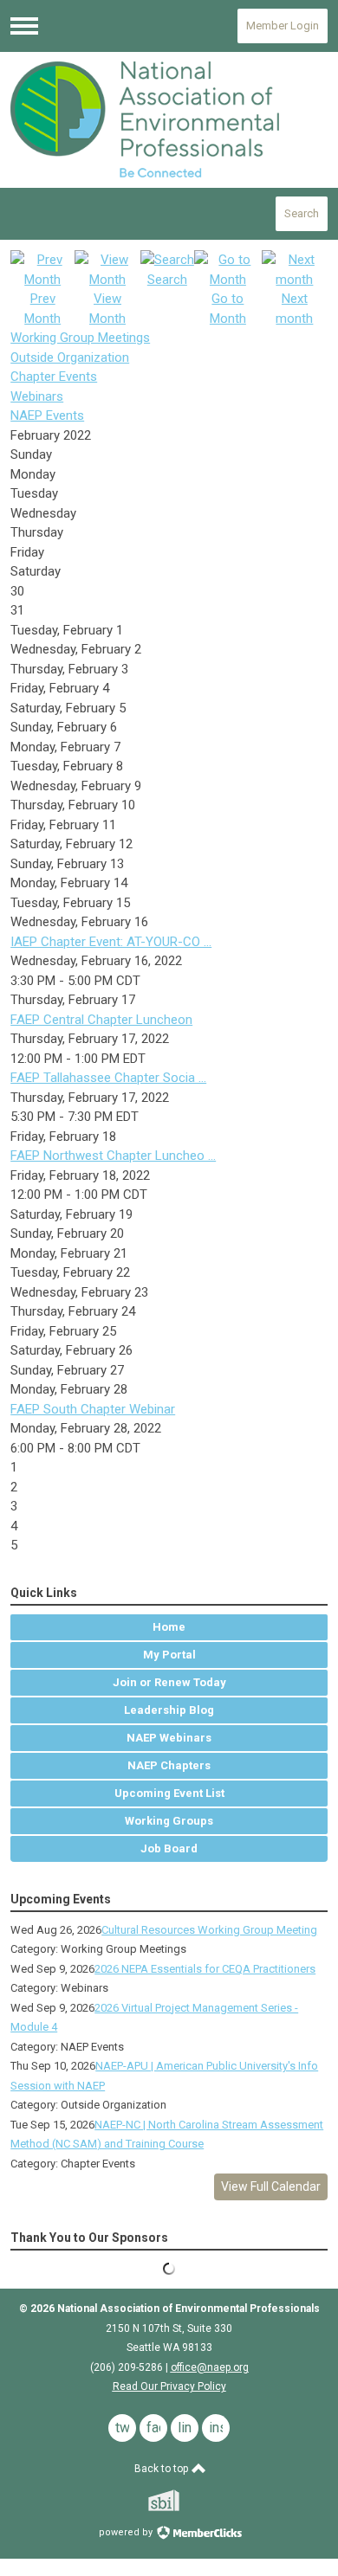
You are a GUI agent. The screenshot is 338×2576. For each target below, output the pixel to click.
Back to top (162, 2469)
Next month (294, 309)
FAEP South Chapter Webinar (93, 1409)
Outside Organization (70, 357)
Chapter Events (54, 377)
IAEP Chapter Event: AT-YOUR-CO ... (111, 942)
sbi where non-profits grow (186, 2500)
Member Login (283, 26)
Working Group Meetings (80, 338)
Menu (24, 26)
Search (302, 213)
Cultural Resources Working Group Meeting (209, 1930)
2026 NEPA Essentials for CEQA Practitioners (205, 1969)
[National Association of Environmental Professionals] (169, 119)
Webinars (37, 396)
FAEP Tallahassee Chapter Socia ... (108, 1078)
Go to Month (228, 309)
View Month (107, 309)
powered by (127, 2532)
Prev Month (42, 309)
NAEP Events (47, 415)
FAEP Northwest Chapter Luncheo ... (113, 1156)
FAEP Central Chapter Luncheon (101, 1020)
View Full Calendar (271, 2186)
